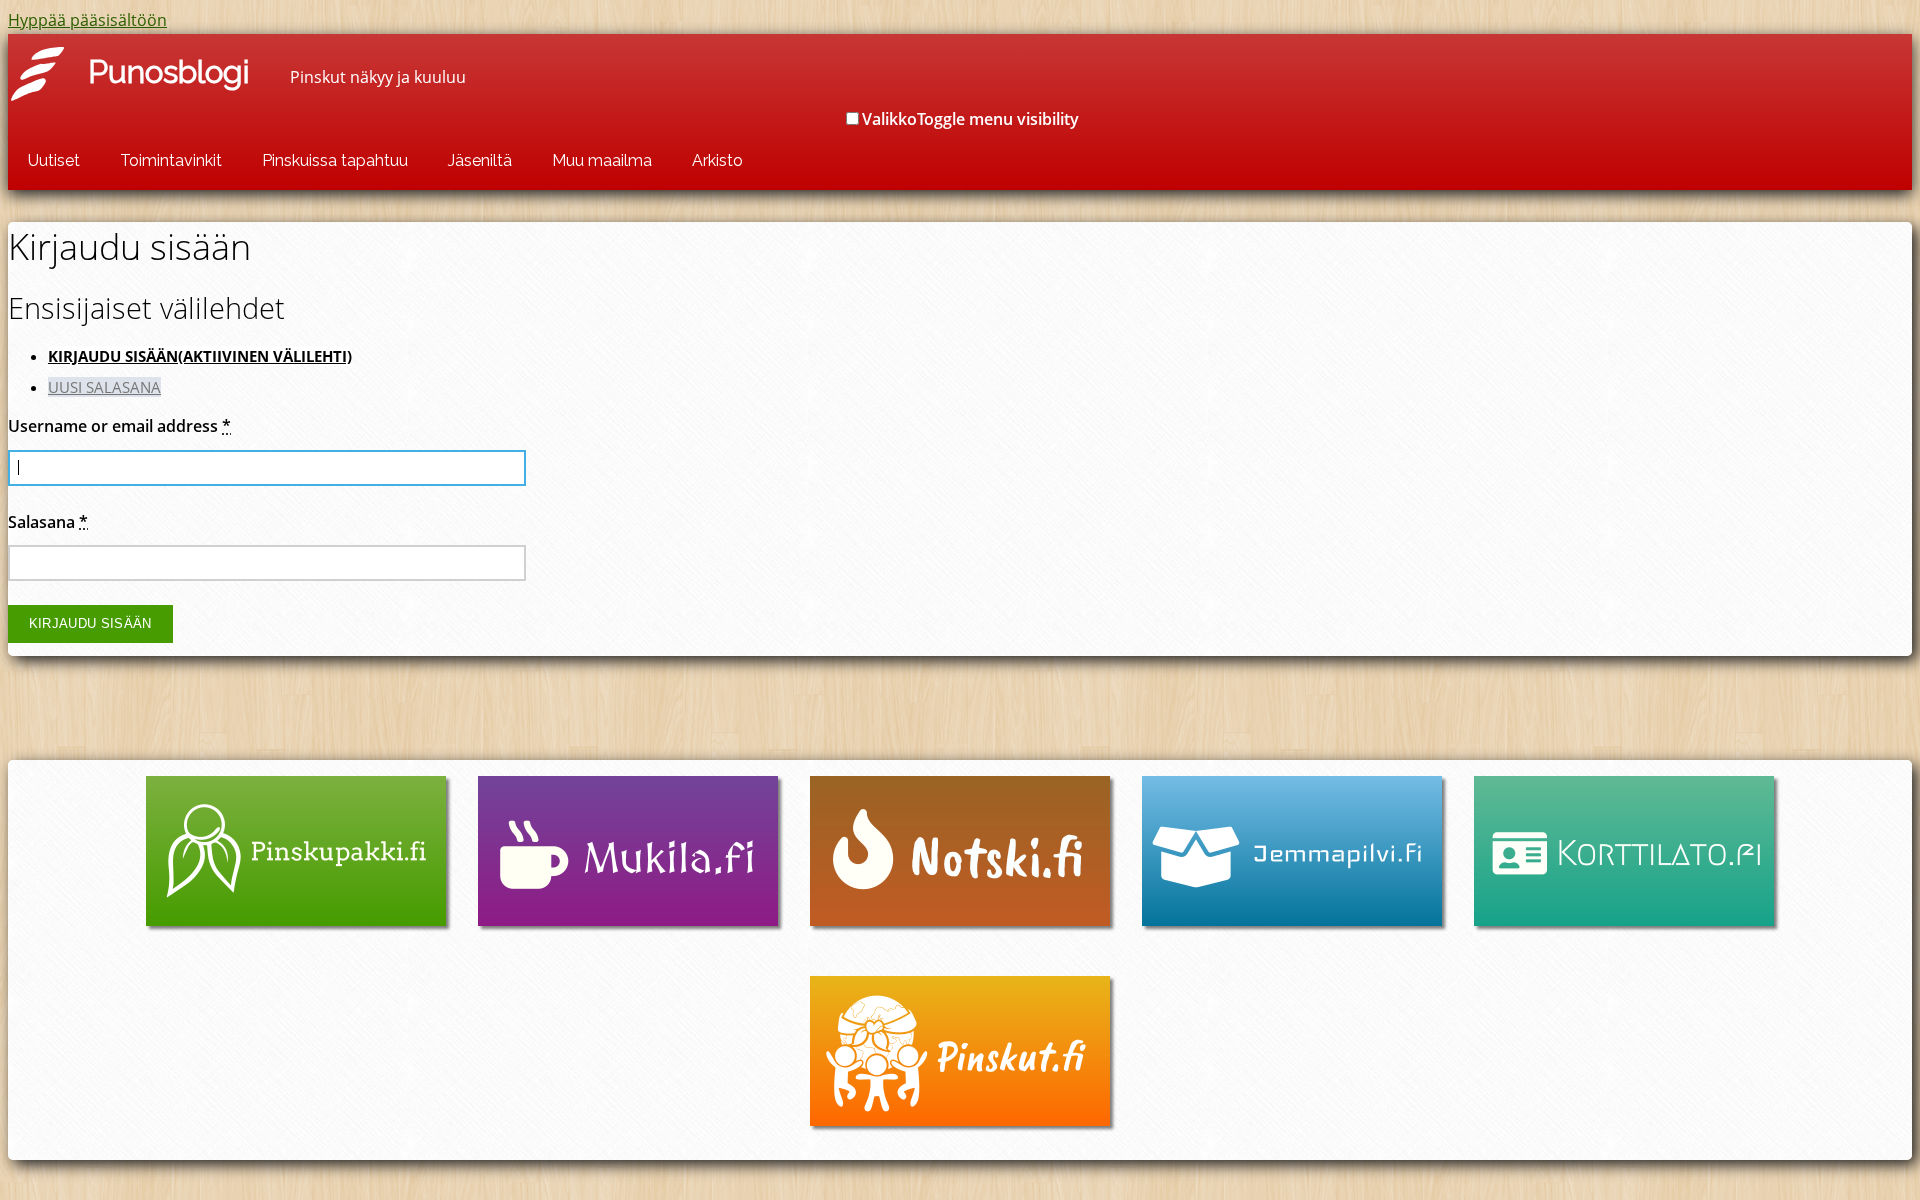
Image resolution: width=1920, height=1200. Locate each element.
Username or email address (119, 426)
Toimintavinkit (171, 160)
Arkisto (717, 160)
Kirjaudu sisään (200, 356)
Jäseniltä (480, 160)
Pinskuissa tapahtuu (335, 160)
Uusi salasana (104, 387)
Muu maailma (602, 160)
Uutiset (54, 160)
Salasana (48, 522)
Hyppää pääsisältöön (87, 20)
